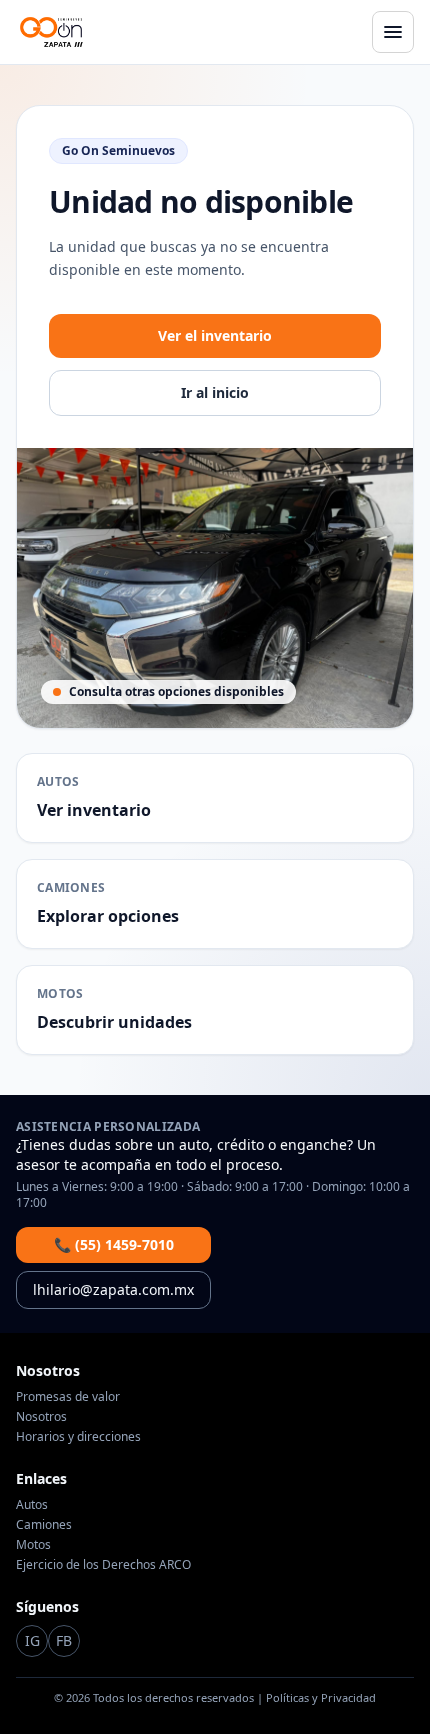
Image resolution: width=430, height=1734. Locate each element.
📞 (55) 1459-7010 (114, 1244)
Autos (32, 1504)
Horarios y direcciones (78, 1436)
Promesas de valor (68, 1396)
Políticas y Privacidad (321, 1697)
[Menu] (393, 32)
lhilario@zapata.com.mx (113, 1289)
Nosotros (41, 1416)
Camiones (44, 1524)
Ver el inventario (215, 335)
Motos (33, 1544)
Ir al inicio (215, 392)
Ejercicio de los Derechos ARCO (103, 1564)
